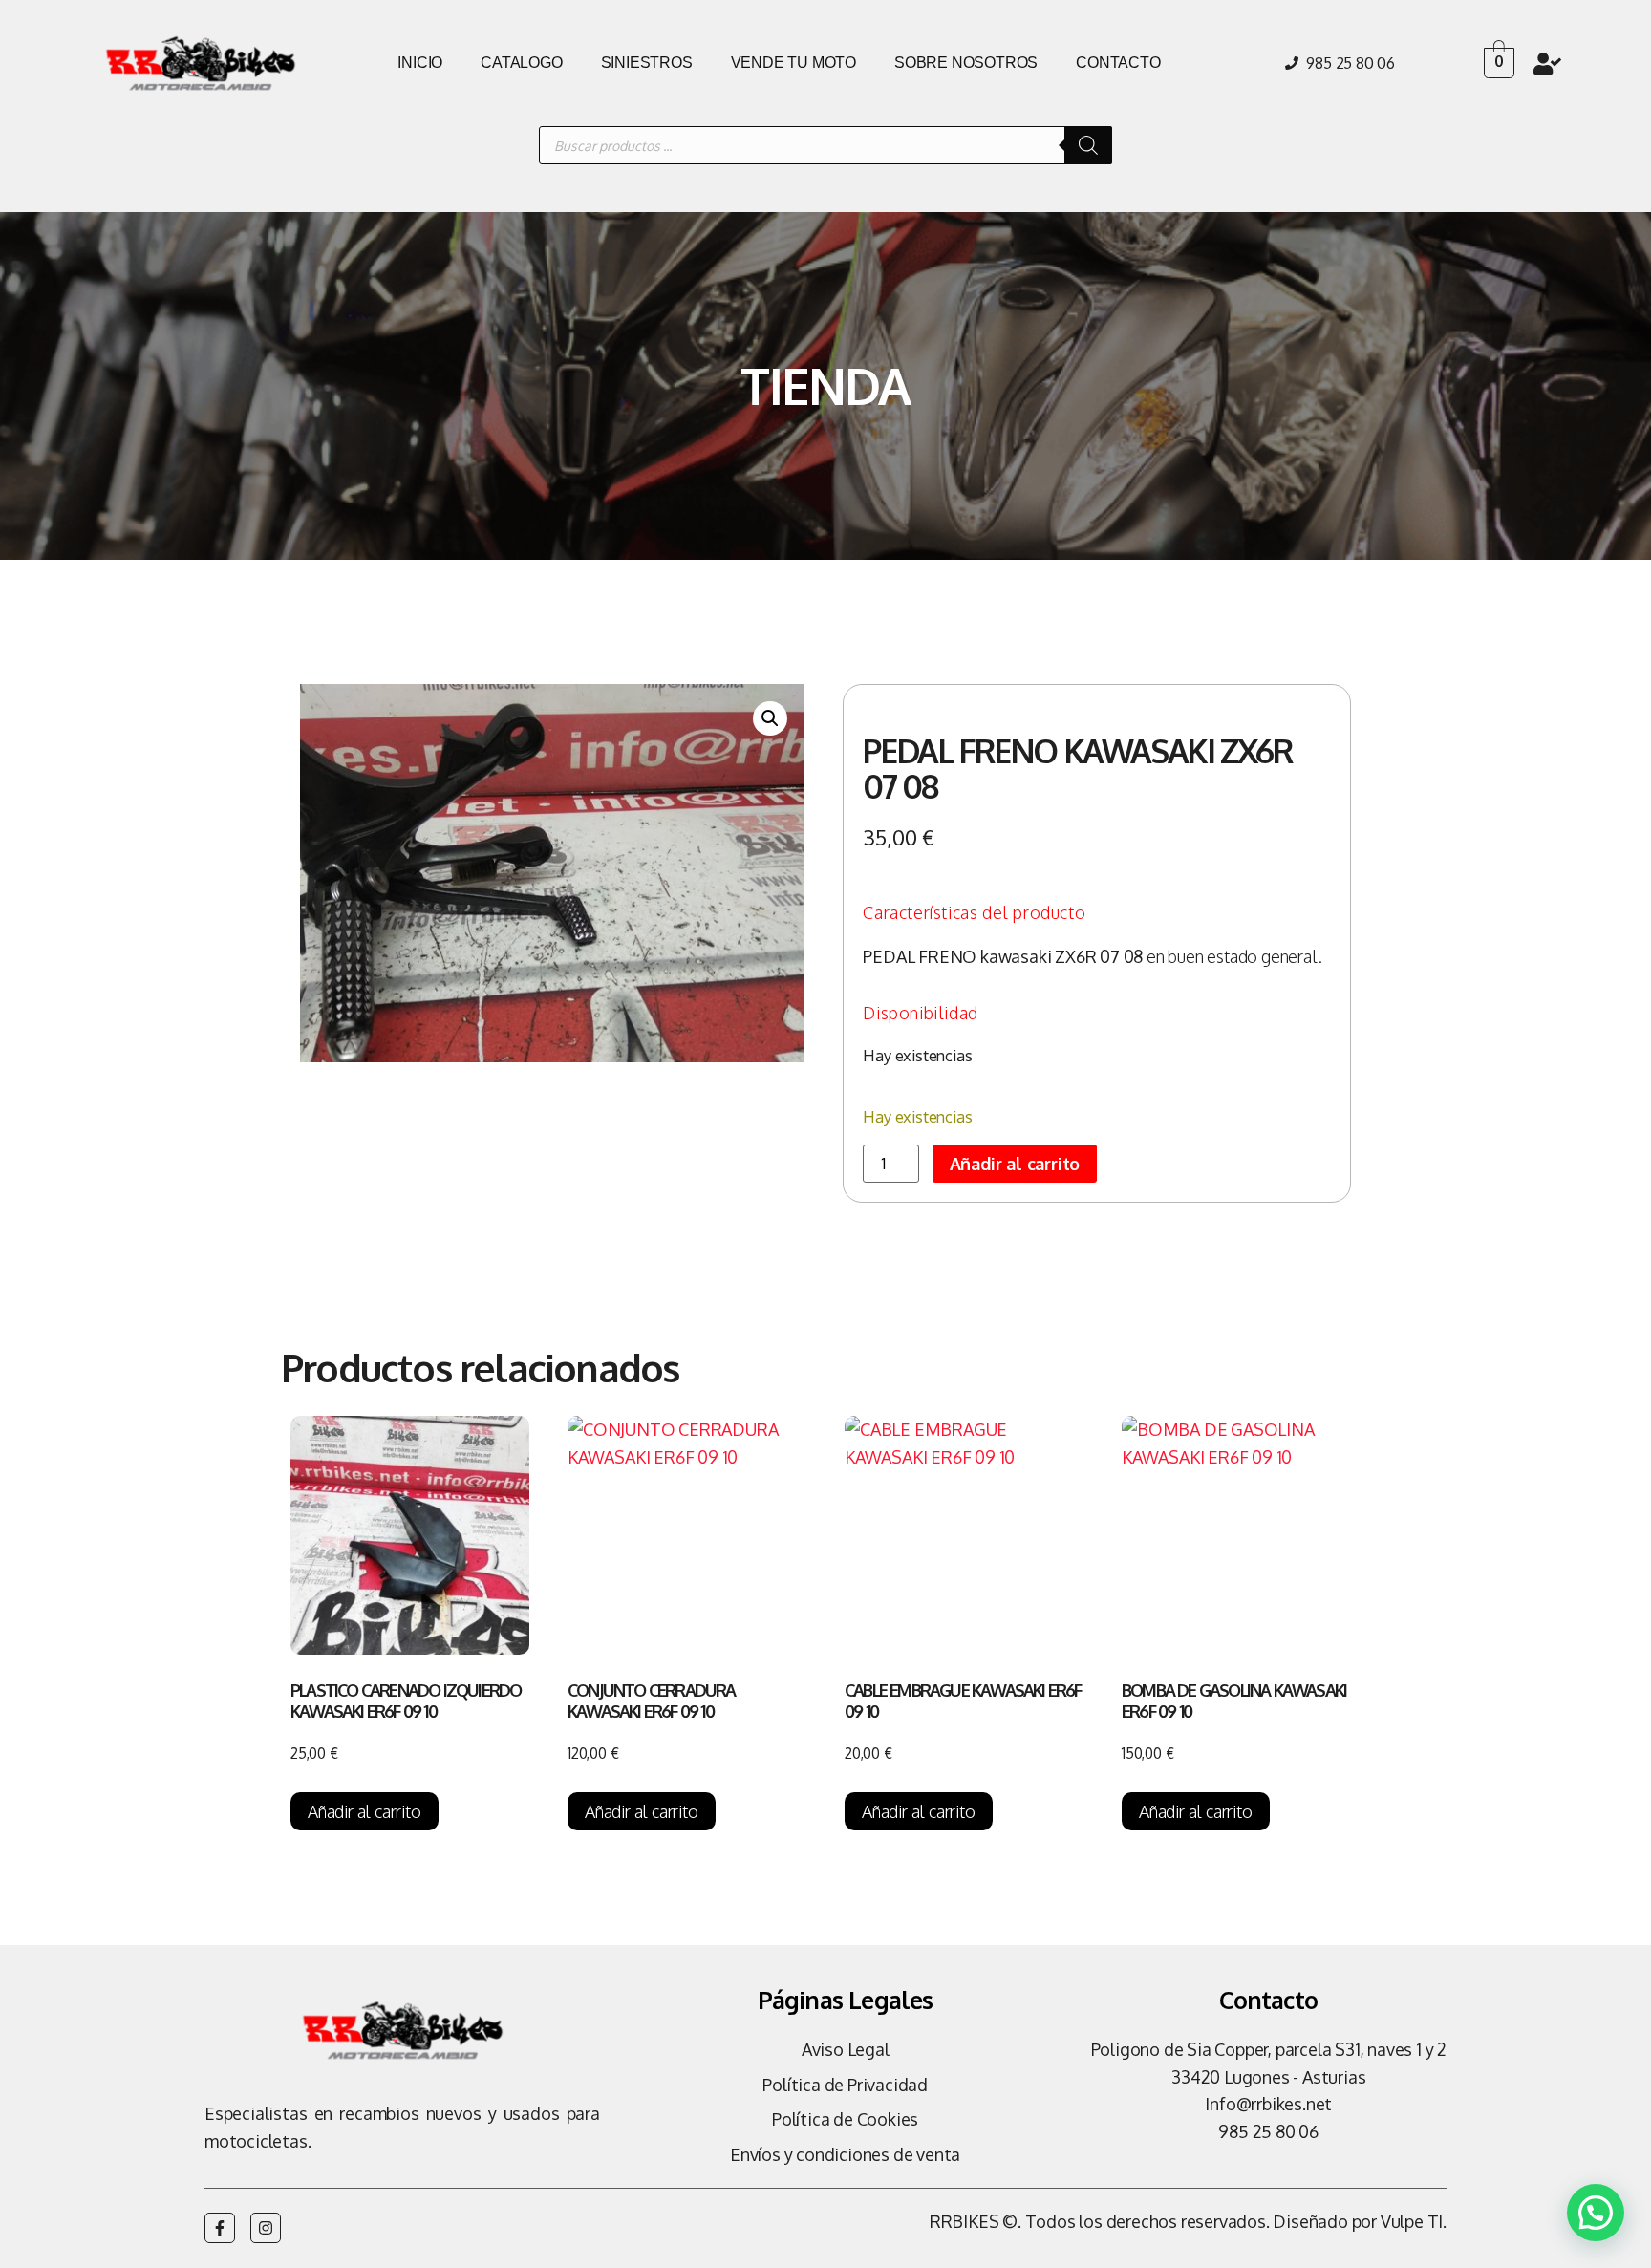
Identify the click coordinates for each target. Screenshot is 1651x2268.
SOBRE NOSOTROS (966, 63)
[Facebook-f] (220, 2228)
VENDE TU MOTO (793, 63)
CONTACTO (1118, 63)
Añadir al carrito (1015, 1164)
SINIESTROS (647, 63)
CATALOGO (521, 63)
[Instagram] (266, 2228)
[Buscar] (1088, 145)
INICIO (420, 63)
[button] (770, 718)
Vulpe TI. (1414, 2221)
